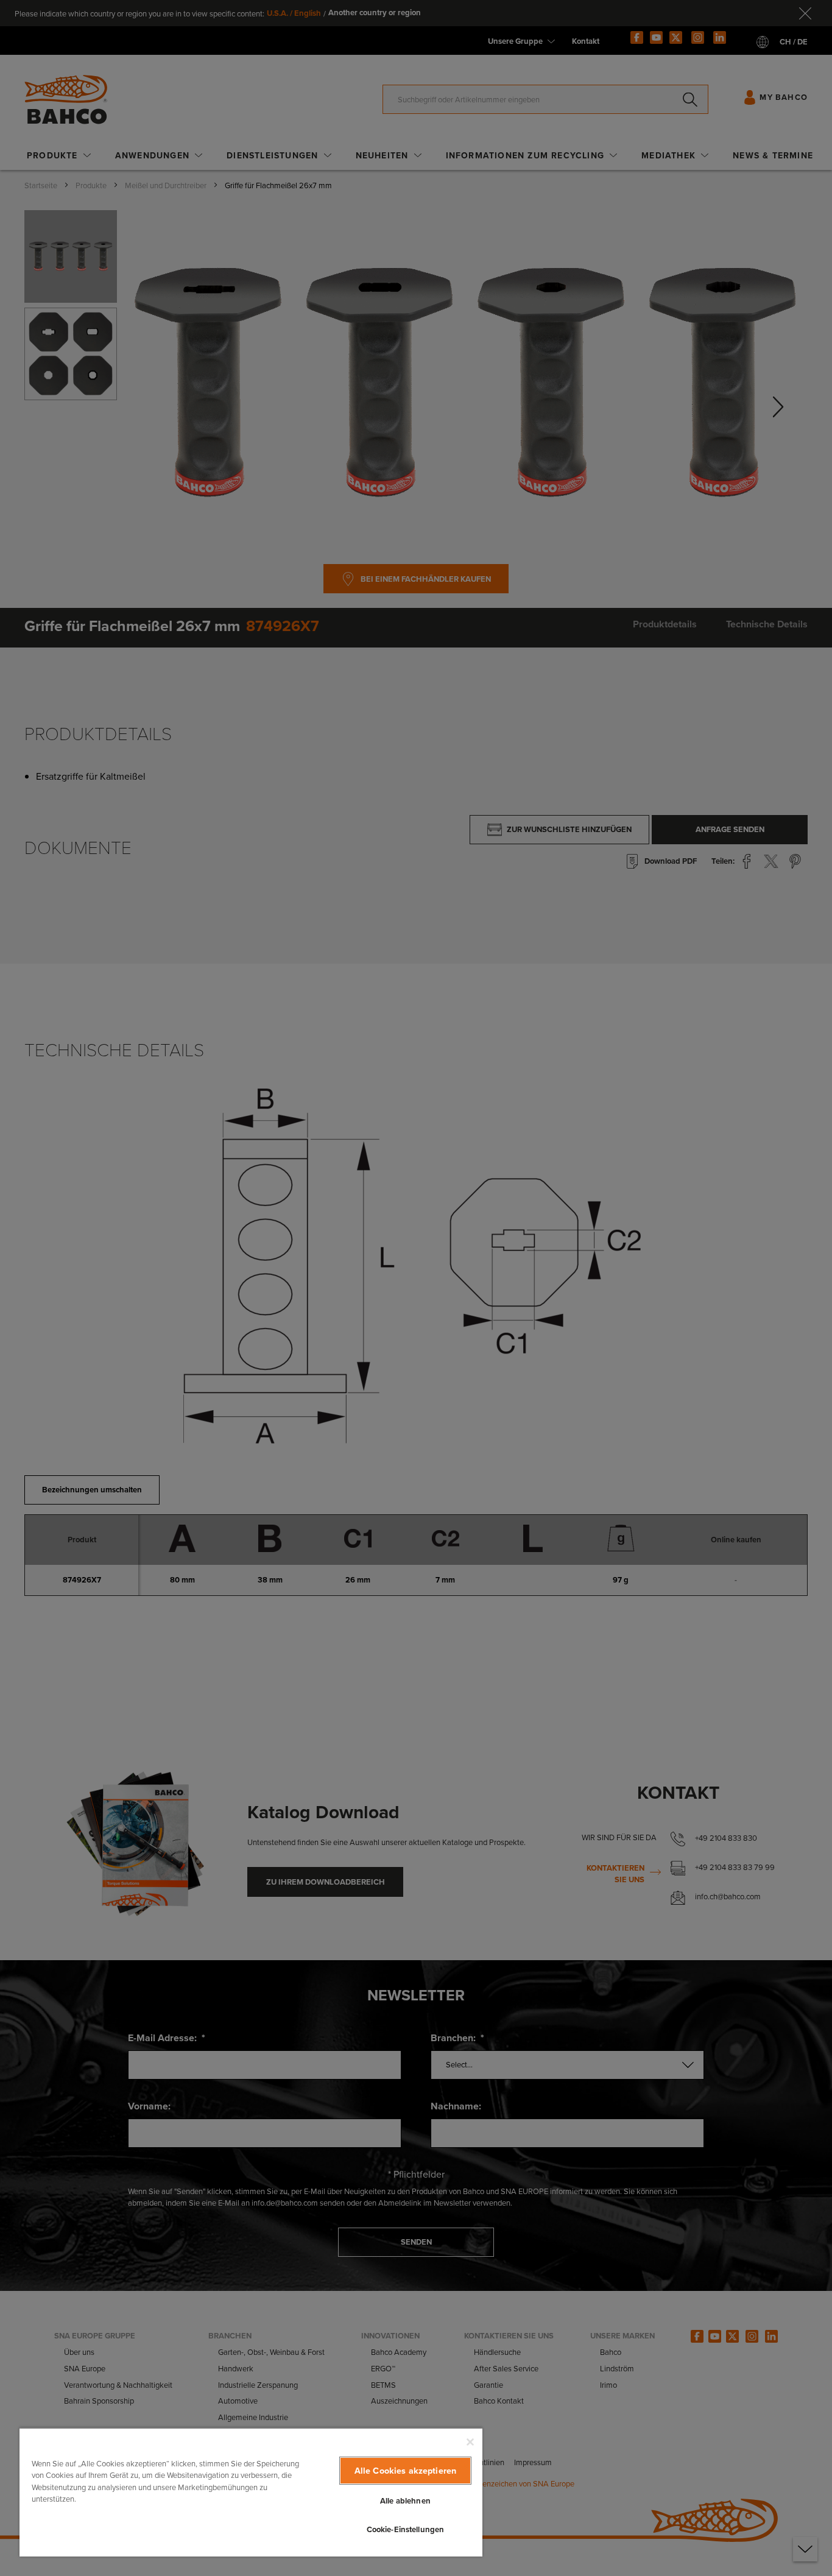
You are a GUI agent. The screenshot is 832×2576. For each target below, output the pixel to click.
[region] (251, 2492)
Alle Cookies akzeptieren (405, 2470)
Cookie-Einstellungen (406, 2529)
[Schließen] (470, 2442)
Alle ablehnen (405, 2501)
